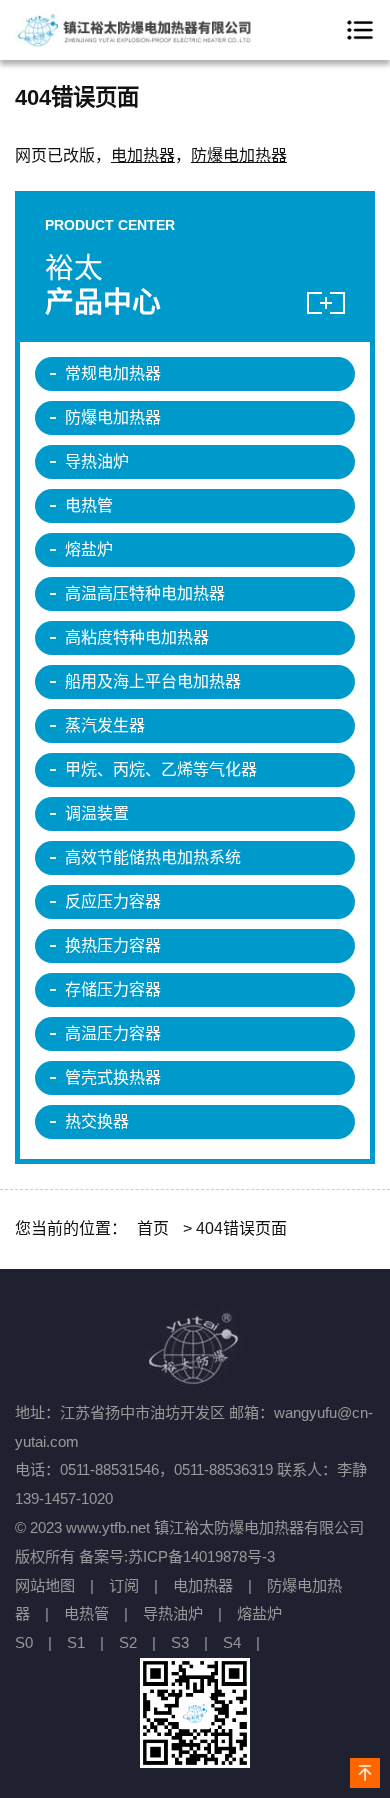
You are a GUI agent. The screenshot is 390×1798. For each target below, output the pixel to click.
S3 (180, 1642)
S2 (128, 1642)
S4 (232, 1642)
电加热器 (143, 155)
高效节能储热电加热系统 (153, 857)
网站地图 (45, 1585)
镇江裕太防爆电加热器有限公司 (135, 30)
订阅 (124, 1585)
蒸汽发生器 (105, 725)
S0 (24, 1642)
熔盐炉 (89, 549)
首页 (153, 1228)
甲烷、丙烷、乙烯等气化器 (161, 769)
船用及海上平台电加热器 (153, 681)
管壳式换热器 (113, 1077)
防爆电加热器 (239, 155)
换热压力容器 (113, 945)
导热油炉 (97, 461)
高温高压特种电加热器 (145, 593)
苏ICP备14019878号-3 (201, 1556)
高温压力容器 (113, 1033)
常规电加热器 (113, 373)
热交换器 (97, 1121)
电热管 (89, 505)
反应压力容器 (113, 901)
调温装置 (97, 813)
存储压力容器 (113, 989)
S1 (76, 1642)
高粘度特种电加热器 (137, 637)
